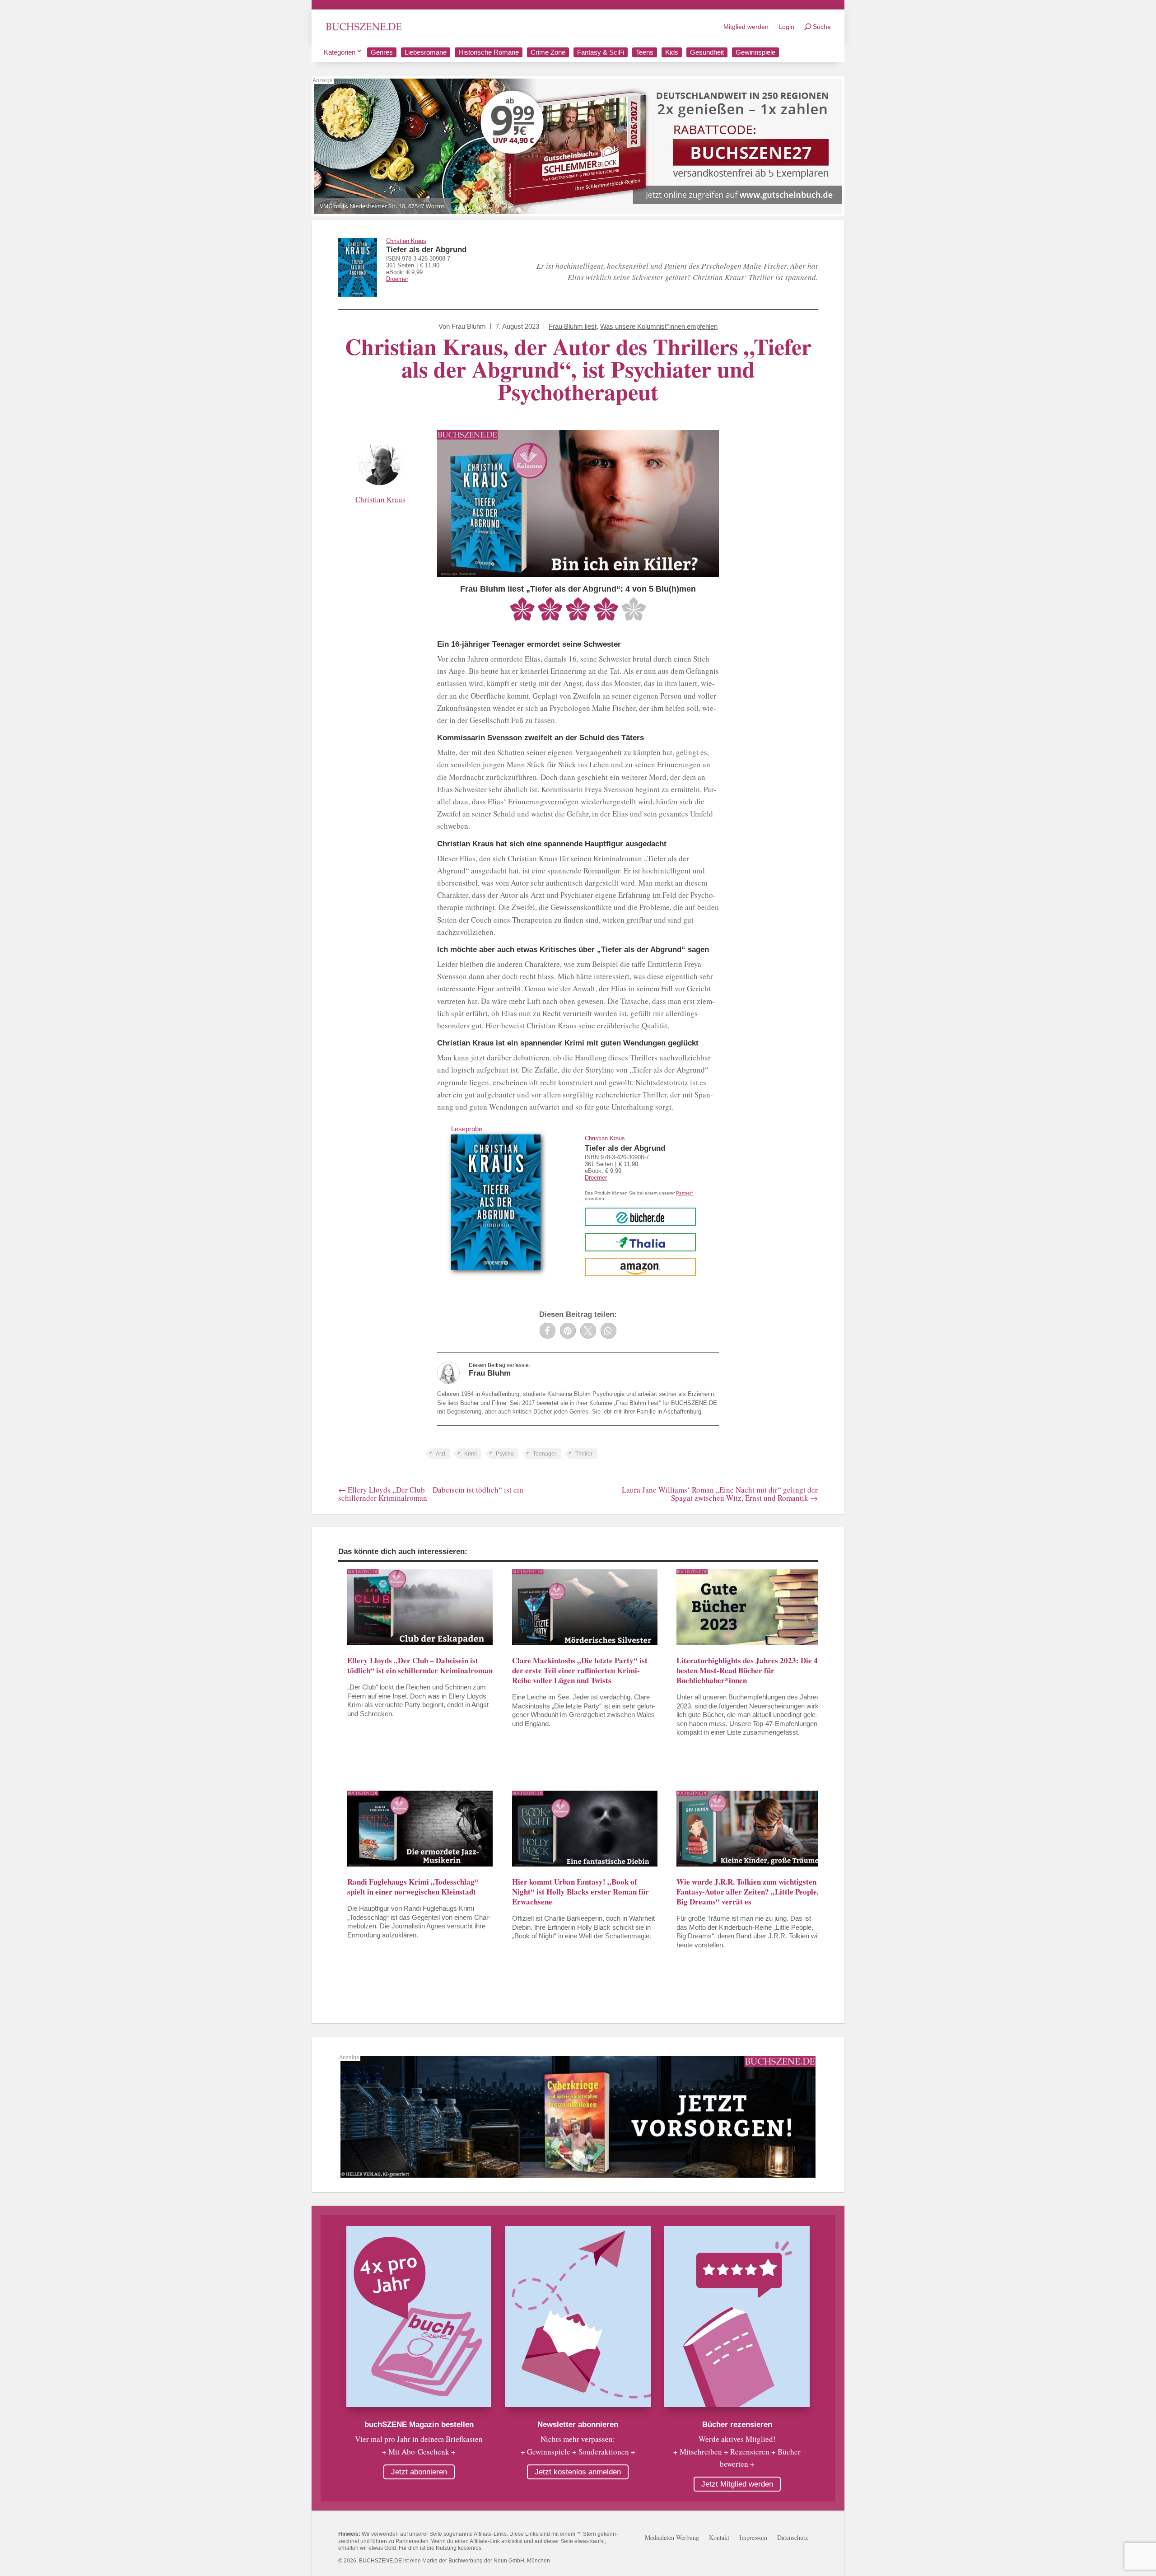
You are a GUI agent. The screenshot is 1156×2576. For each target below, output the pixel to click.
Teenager (545, 1454)
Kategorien (340, 52)
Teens (645, 52)
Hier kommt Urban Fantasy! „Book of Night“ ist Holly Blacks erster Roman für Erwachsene (580, 1892)
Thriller (584, 1454)
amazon (641, 1267)
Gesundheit (707, 52)
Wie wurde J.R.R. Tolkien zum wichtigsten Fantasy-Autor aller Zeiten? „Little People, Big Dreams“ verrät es (748, 1892)
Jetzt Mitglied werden (737, 2484)
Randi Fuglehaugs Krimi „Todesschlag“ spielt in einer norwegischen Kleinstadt (413, 1887)
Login (786, 27)
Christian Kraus (406, 241)
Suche (822, 27)
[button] (548, 1331)
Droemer (397, 279)
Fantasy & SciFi (601, 52)
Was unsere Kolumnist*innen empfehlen (659, 326)
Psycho (505, 1454)
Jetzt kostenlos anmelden (578, 2472)
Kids (672, 52)
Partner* (685, 1193)
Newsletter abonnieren (578, 2424)
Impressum (753, 2538)
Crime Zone (548, 52)
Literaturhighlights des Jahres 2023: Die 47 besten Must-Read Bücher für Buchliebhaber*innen (749, 1670)
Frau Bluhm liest (573, 326)
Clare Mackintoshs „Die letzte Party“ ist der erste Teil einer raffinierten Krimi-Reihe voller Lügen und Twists (580, 1670)
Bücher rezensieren (737, 2424)
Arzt (440, 1454)
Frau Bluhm (469, 326)
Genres (382, 52)
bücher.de (640, 1217)
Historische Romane (489, 52)
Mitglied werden (746, 27)
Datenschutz (792, 2538)
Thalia (641, 1242)
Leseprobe (467, 1129)
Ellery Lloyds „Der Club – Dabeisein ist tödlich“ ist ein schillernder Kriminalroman (420, 1665)
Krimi (471, 1454)
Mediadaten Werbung (672, 2538)
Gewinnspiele (755, 52)
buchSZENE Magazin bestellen (419, 2424)
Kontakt (719, 2538)
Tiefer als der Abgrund (426, 250)
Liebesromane (426, 52)
